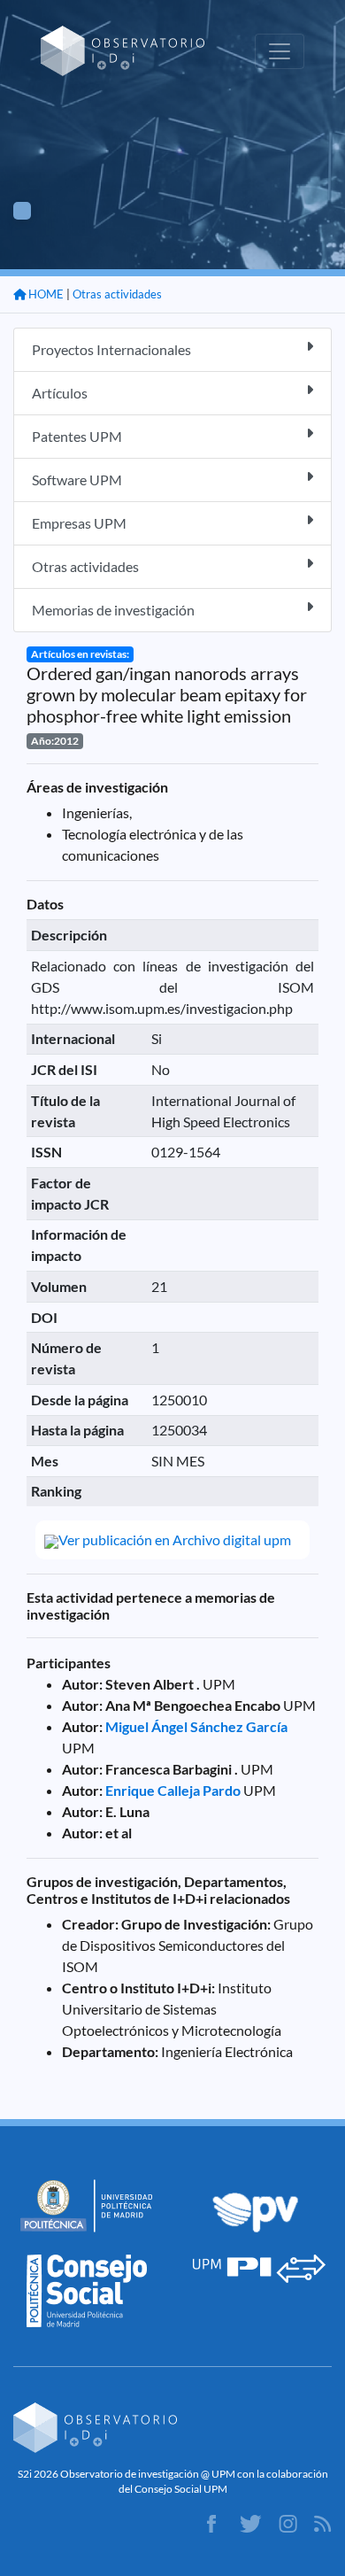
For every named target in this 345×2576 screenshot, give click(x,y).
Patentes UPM (77, 436)
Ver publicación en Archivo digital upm (175, 1539)
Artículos (60, 393)
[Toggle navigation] (280, 51)
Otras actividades (117, 294)
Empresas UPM (79, 523)
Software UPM (77, 480)
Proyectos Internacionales (111, 349)
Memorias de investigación (113, 610)
